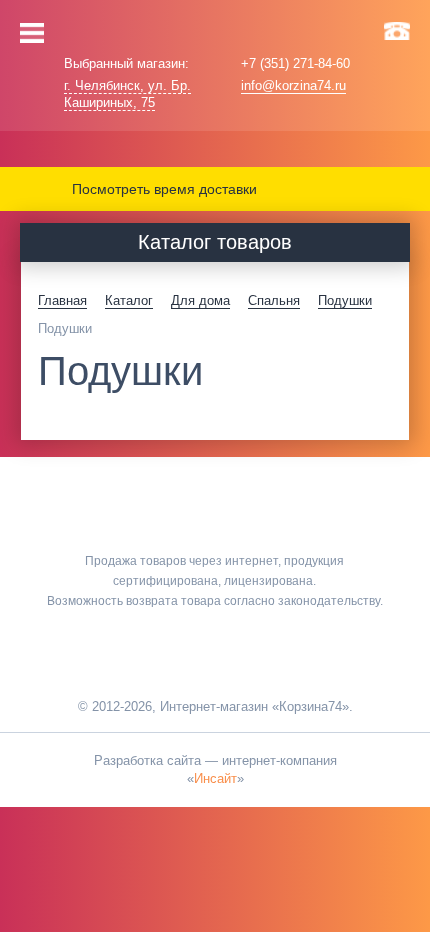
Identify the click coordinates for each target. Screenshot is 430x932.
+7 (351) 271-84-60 (295, 63)
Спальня (274, 300)
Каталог (129, 300)
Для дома (200, 300)
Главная (62, 300)
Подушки (345, 300)
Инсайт (215, 778)
